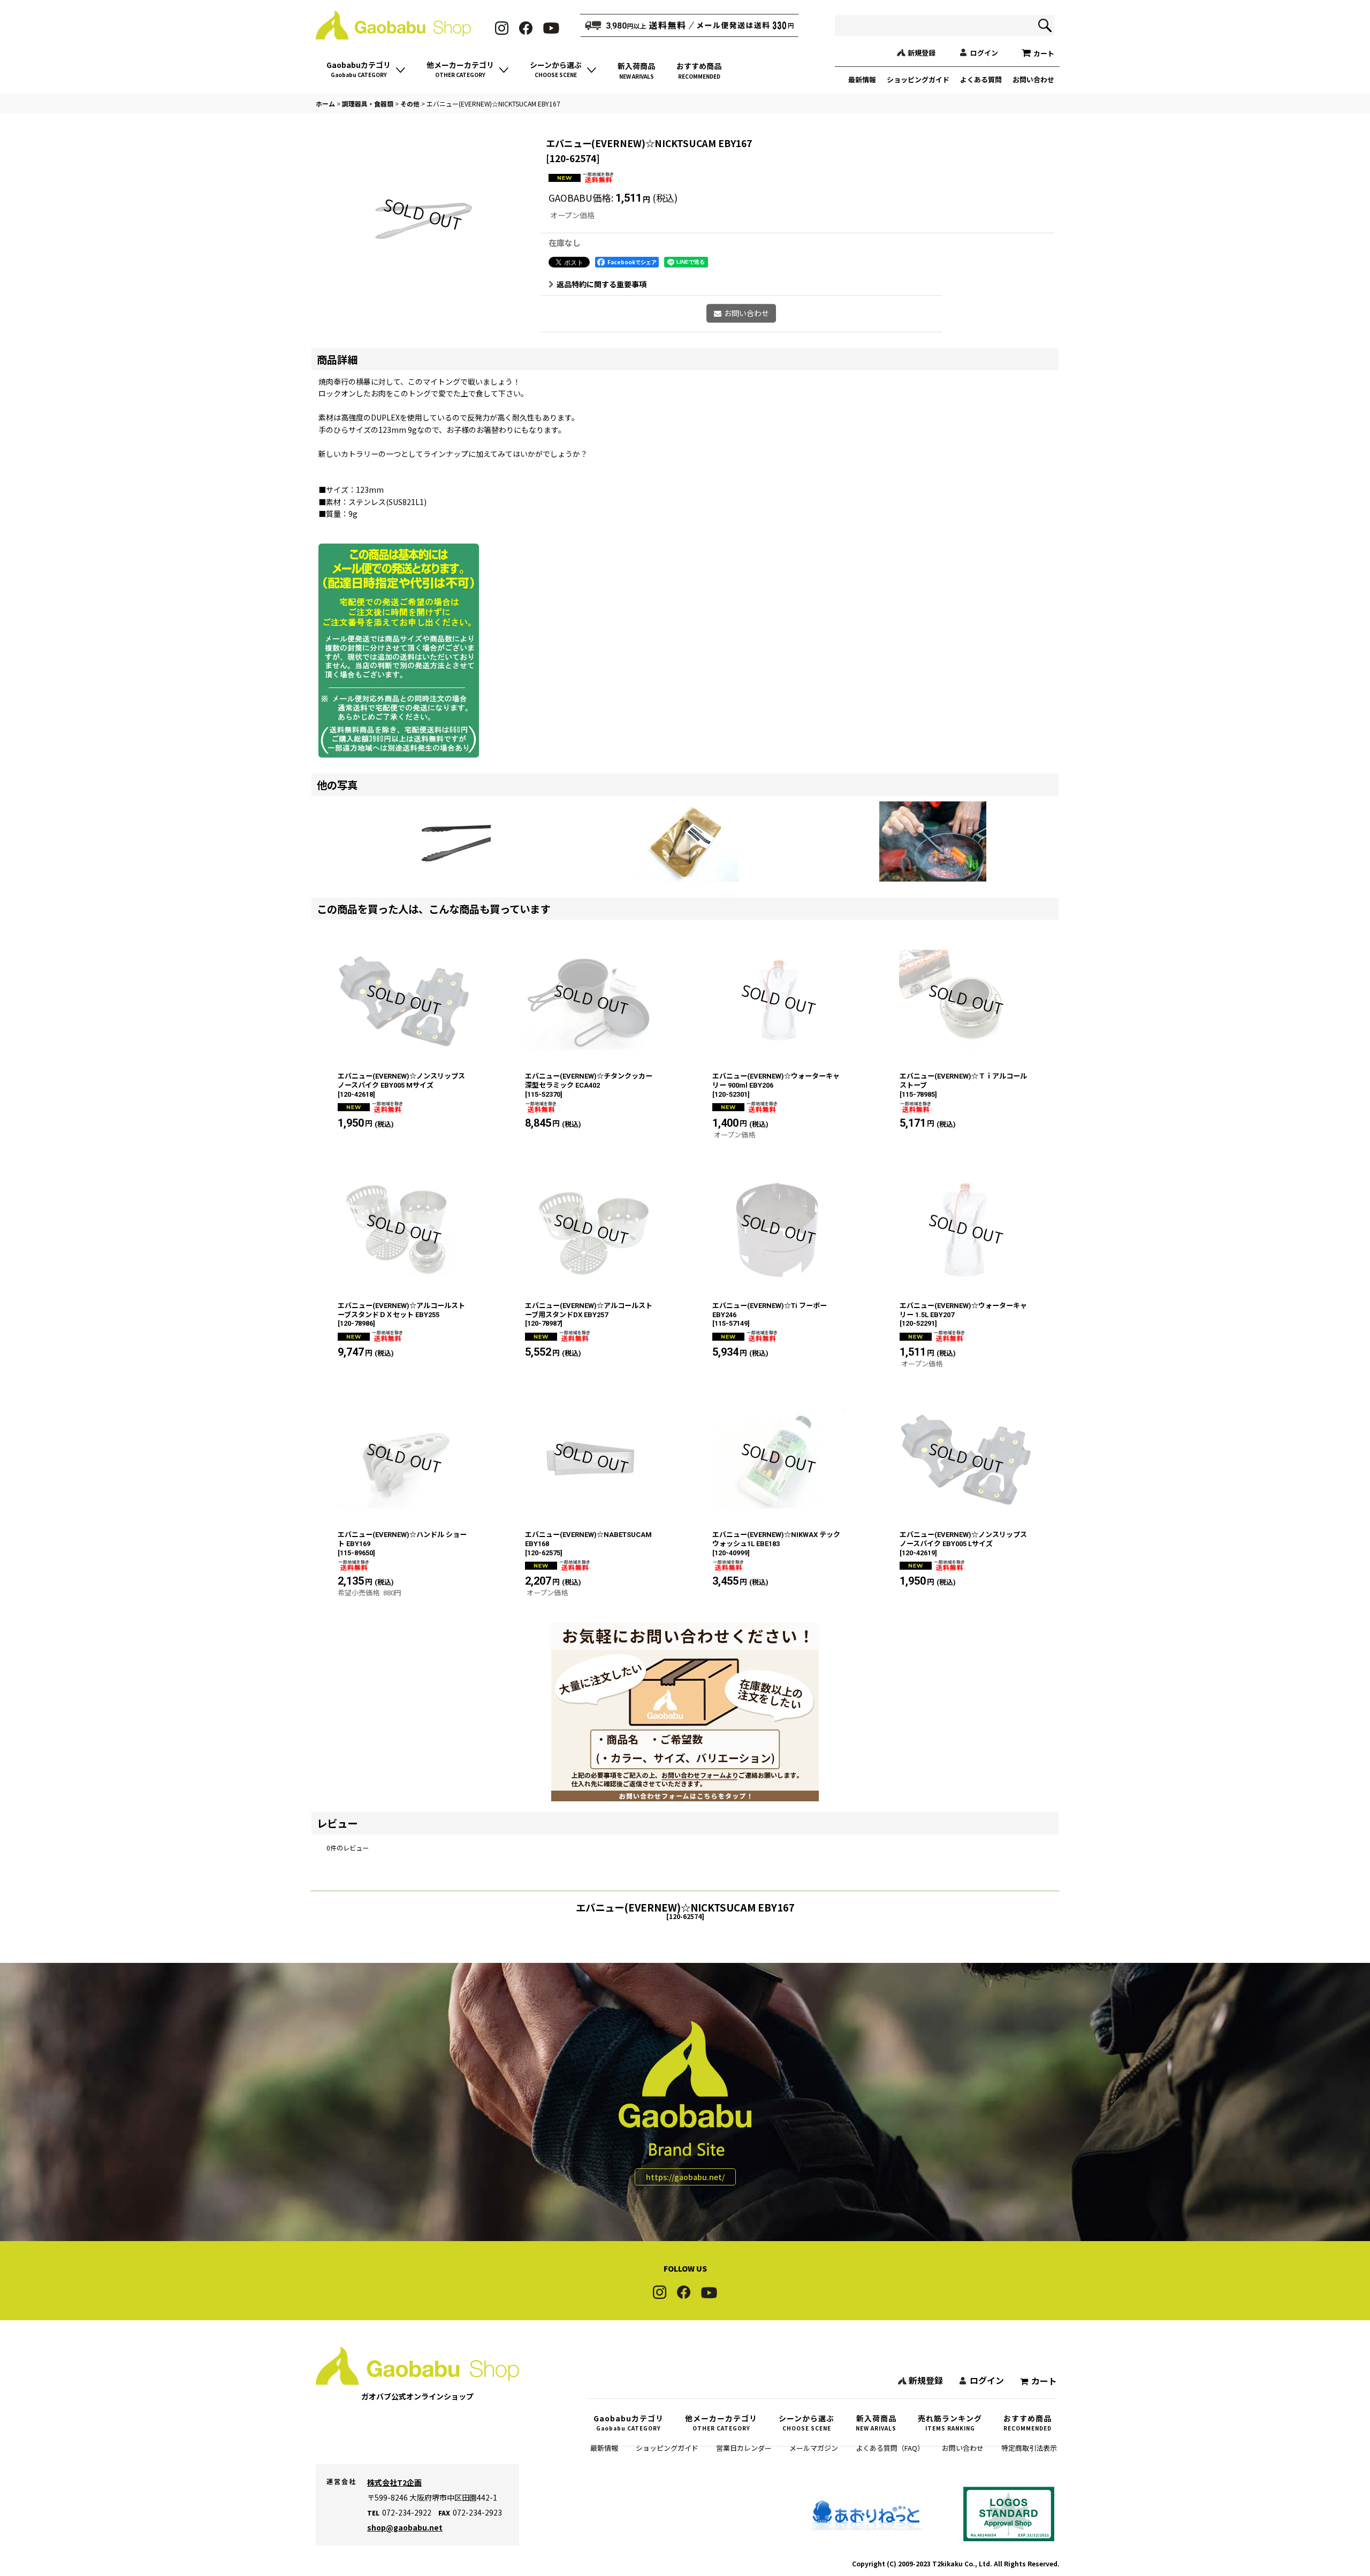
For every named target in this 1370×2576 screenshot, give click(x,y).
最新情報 (862, 79)
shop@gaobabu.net (405, 2527)
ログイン (984, 53)
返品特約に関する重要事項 (602, 284)
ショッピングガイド (918, 79)
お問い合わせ (1033, 79)
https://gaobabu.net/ (685, 2177)
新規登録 (922, 53)
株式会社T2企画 (394, 2482)
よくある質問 (981, 79)
